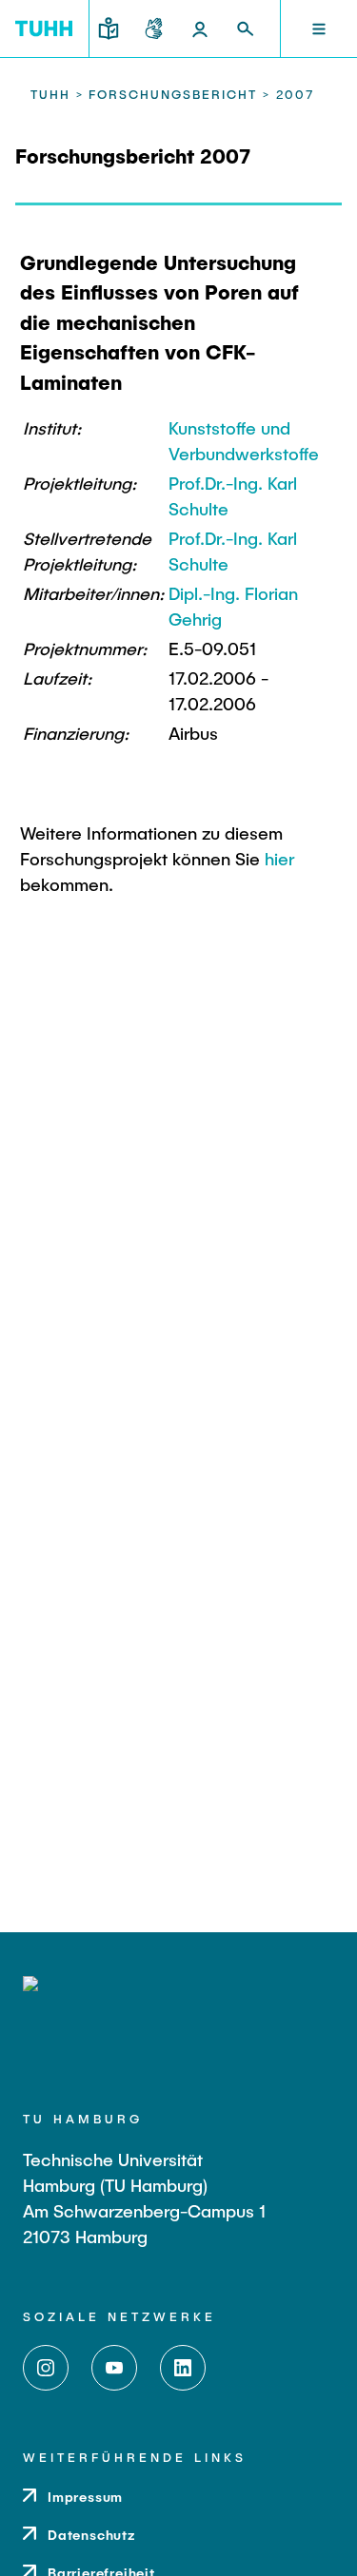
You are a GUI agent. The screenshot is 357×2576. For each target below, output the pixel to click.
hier (279, 859)
